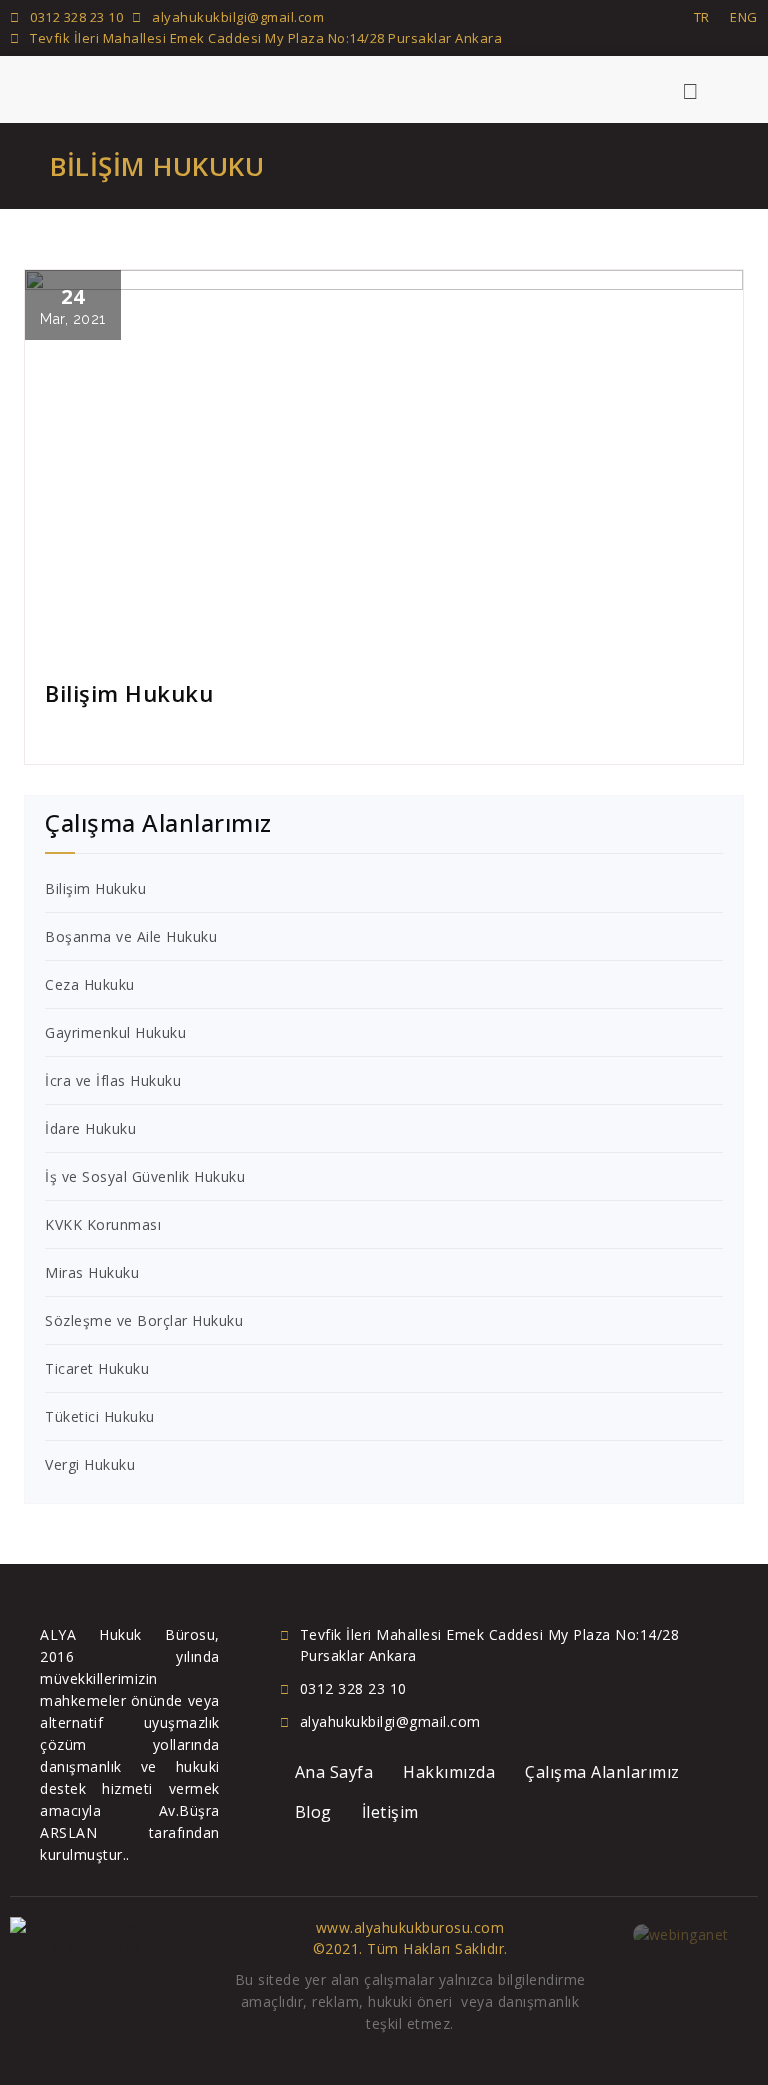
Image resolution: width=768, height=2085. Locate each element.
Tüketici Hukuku (100, 1416)
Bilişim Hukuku (95, 888)
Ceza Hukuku (90, 984)
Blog (313, 1812)
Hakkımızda (449, 1772)
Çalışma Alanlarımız (602, 1772)
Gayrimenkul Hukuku (115, 1032)
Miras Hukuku (92, 1272)
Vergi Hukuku (90, 1464)
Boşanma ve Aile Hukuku (131, 936)
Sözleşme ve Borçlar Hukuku (144, 1320)
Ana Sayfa (334, 1772)
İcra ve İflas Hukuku (113, 1080)
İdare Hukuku (90, 1128)
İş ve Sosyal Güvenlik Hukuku (145, 1176)
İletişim (390, 1812)
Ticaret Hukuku (97, 1368)
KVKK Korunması (103, 1224)
